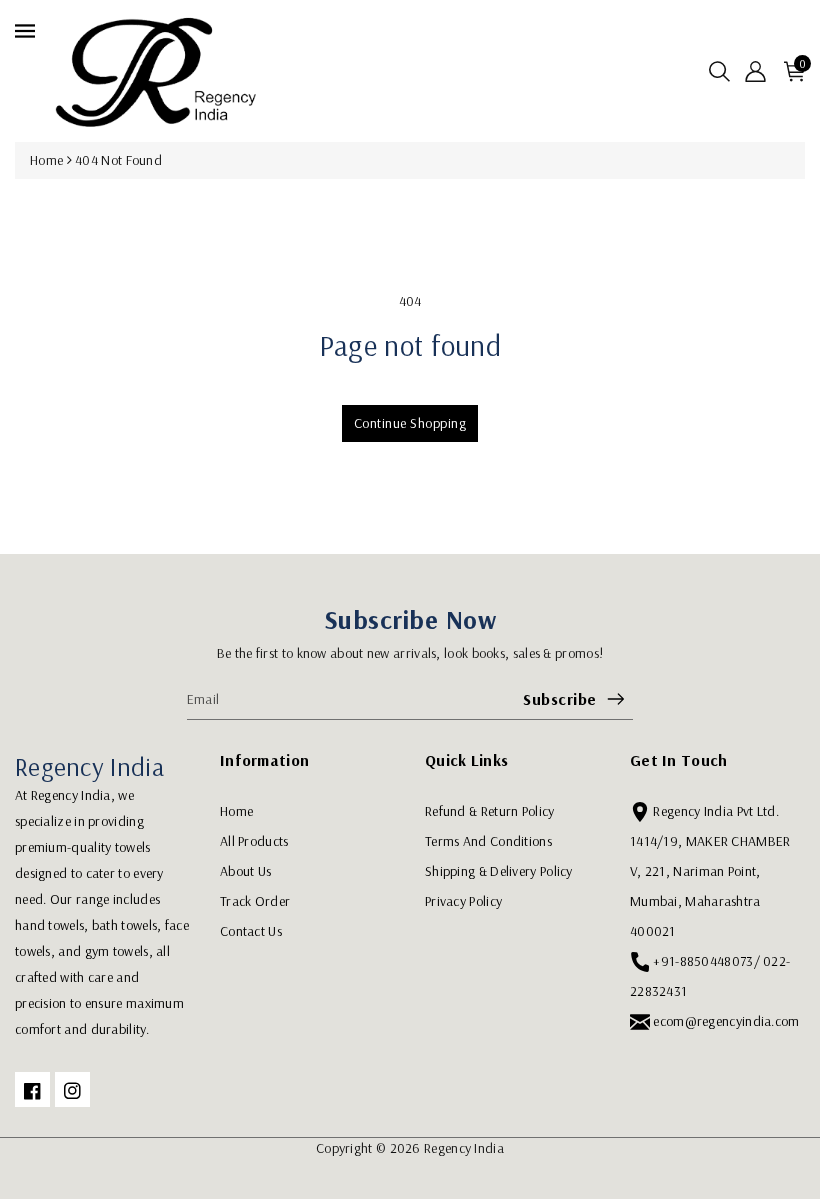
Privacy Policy (463, 901)
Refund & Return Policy (490, 811)
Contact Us (251, 931)
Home (46, 160)
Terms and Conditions (488, 841)
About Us (245, 871)
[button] (719, 71)
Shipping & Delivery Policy (499, 871)
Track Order (255, 901)
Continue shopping (410, 423)
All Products (254, 841)
